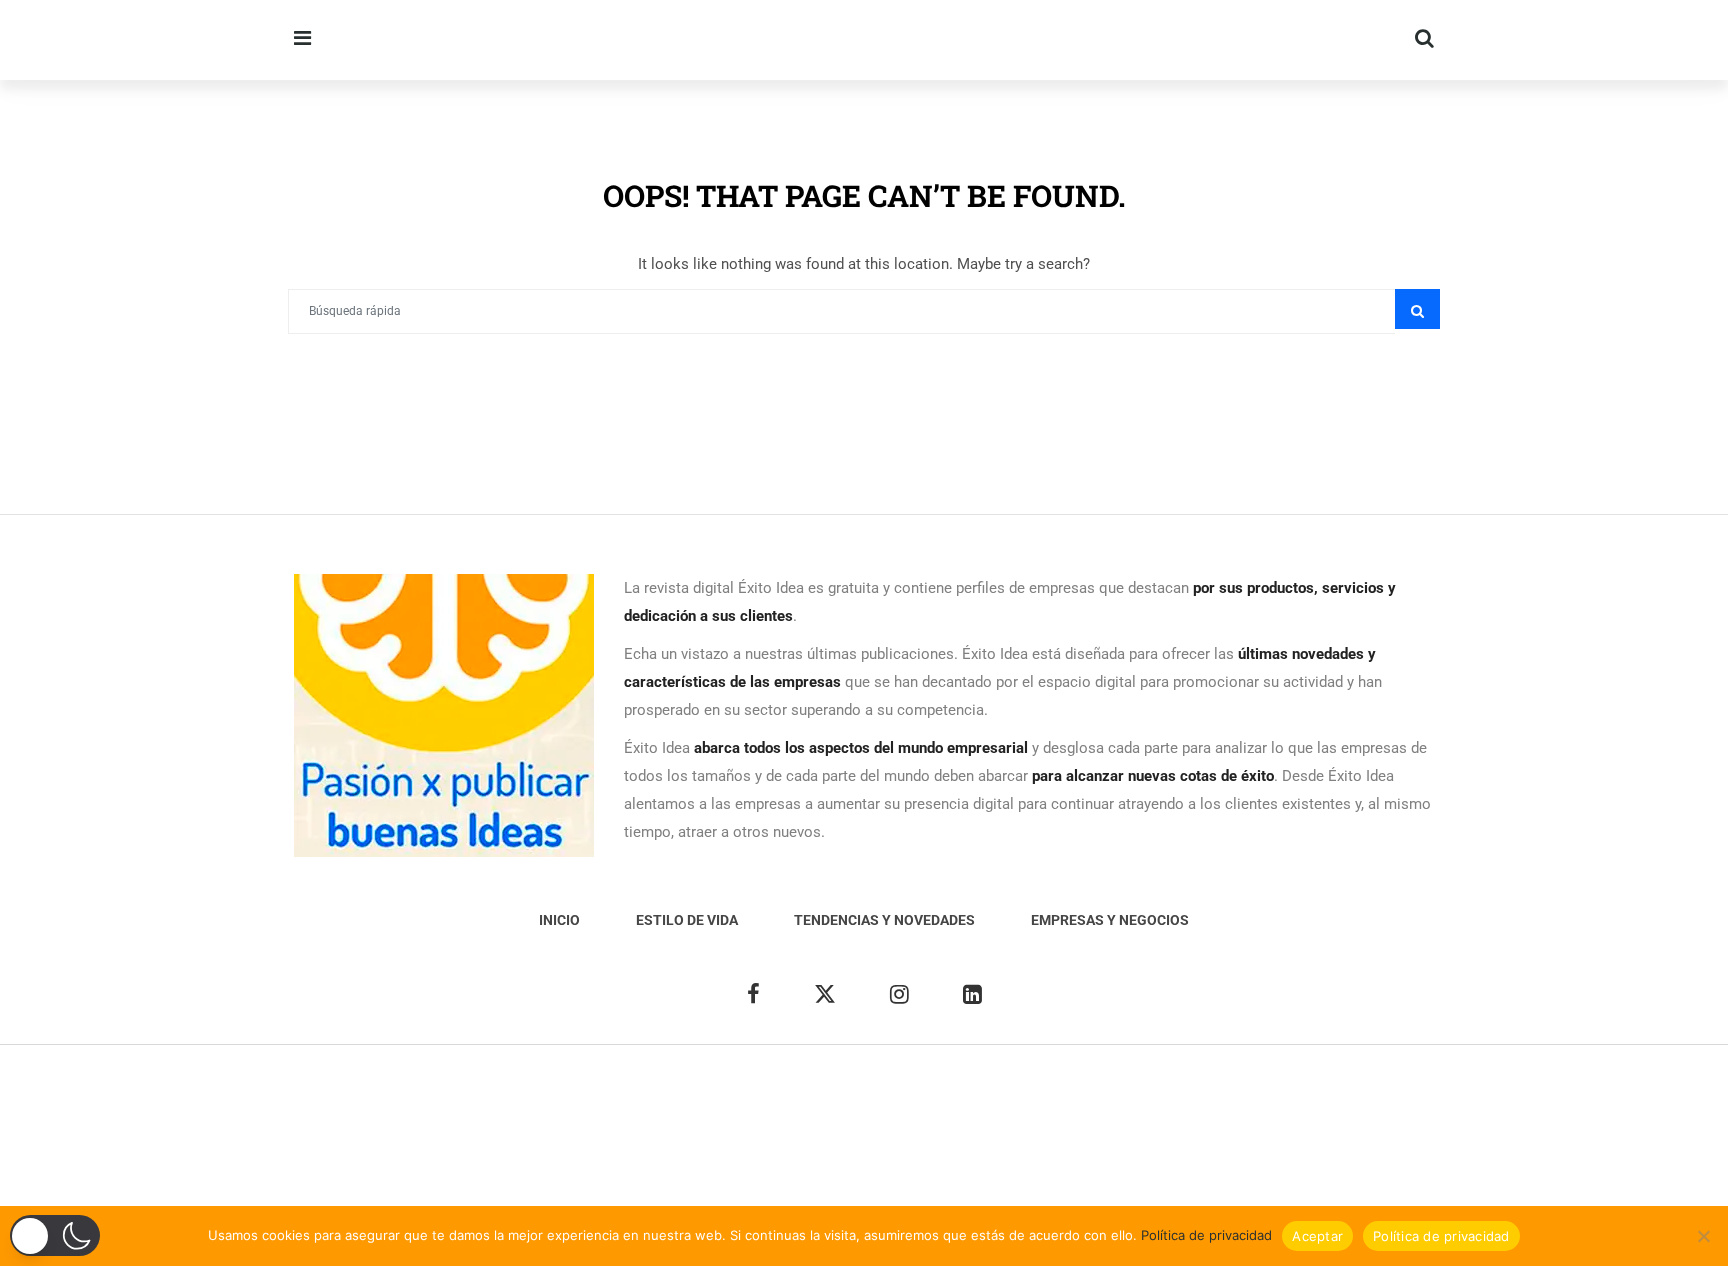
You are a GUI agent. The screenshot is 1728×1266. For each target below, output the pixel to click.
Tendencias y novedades (884, 920)
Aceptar (1317, 1236)
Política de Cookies (1106, 1094)
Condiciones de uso (1246, 1094)
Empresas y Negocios (1110, 920)
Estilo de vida (687, 920)
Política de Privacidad (959, 1094)
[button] (55, 1235)
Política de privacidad (1206, 1235)
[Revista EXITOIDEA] (636, 40)
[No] (1703, 1236)
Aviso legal (840, 1094)
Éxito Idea (759, 1094)
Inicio (559, 920)
